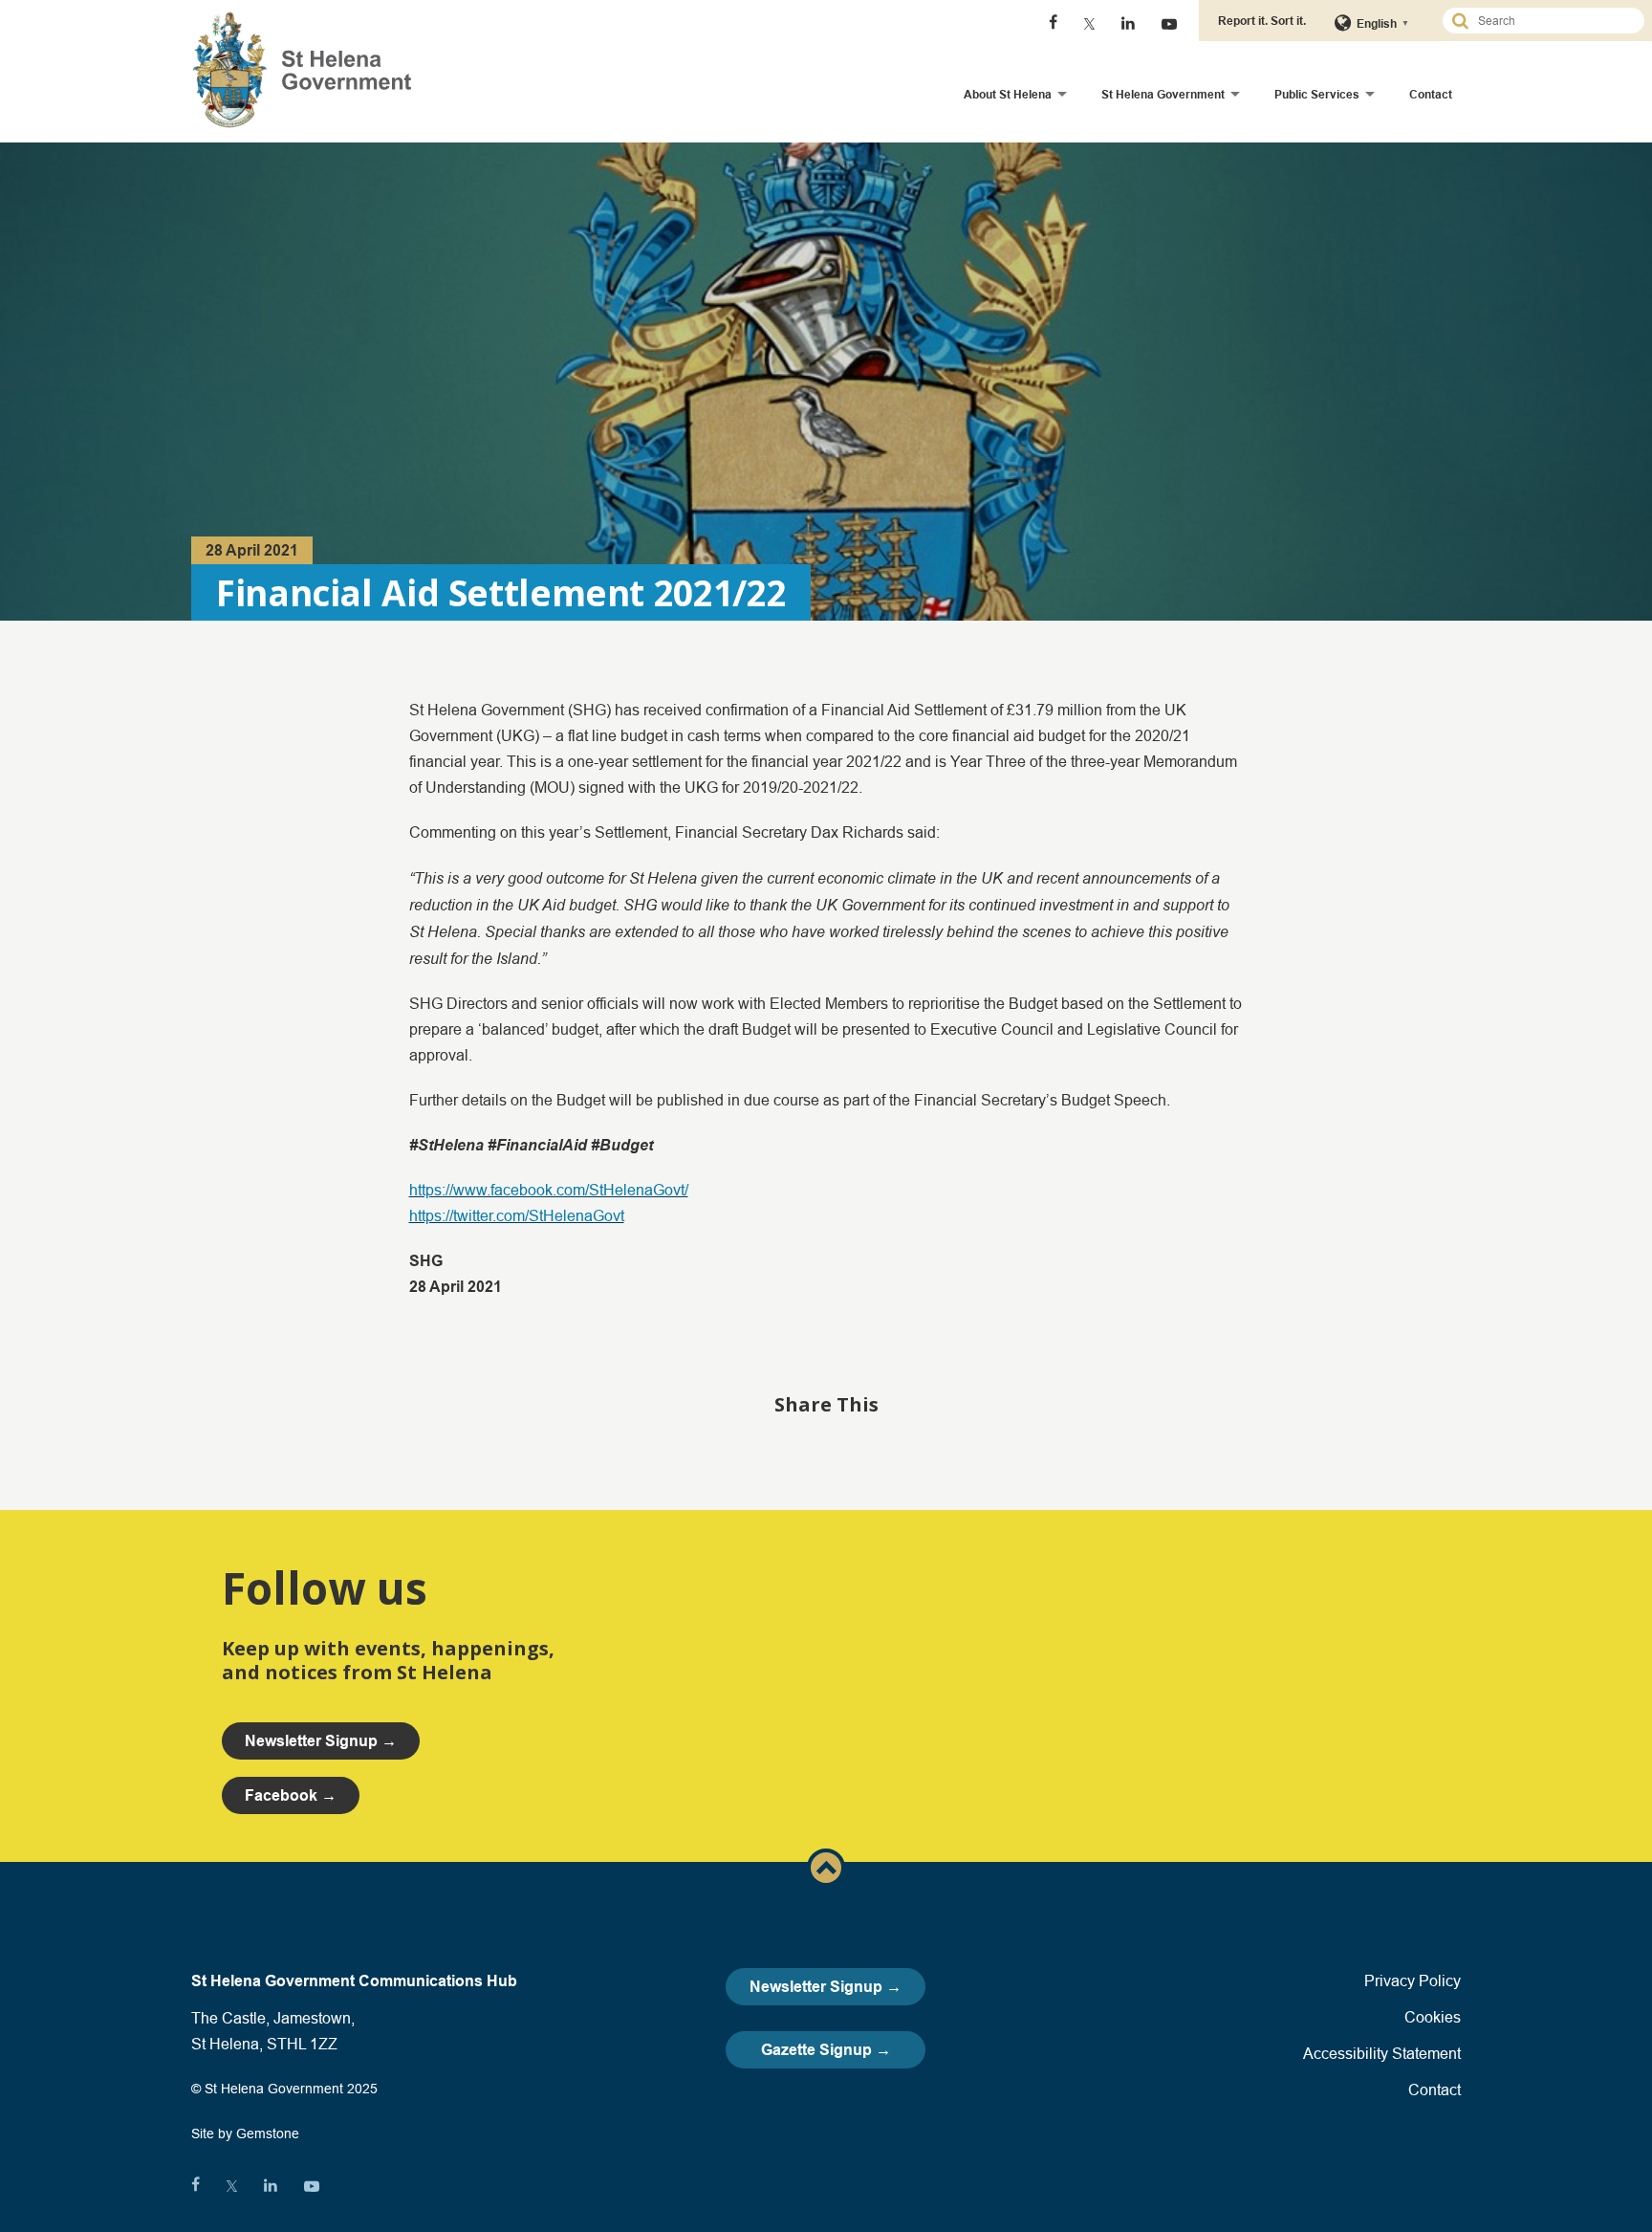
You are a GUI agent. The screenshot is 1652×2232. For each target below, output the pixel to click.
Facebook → (291, 1795)
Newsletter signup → (321, 1741)
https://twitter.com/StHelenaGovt (517, 1215)
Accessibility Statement (1382, 2053)
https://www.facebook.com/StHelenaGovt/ (549, 1190)
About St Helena (1008, 94)
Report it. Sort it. (1262, 21)
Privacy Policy (1413, 1980)
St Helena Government (1163, 94)
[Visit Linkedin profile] (1128, 24)
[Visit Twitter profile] (1089, 24)
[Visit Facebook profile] (1053, 24)
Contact (1431, 94)
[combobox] (1552, 21)
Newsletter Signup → (826, 1987)
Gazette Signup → (826, 2050)
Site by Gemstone (245, 2134)
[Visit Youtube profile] (1169, 24)
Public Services (1317, 94)
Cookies (1433, 2017)
